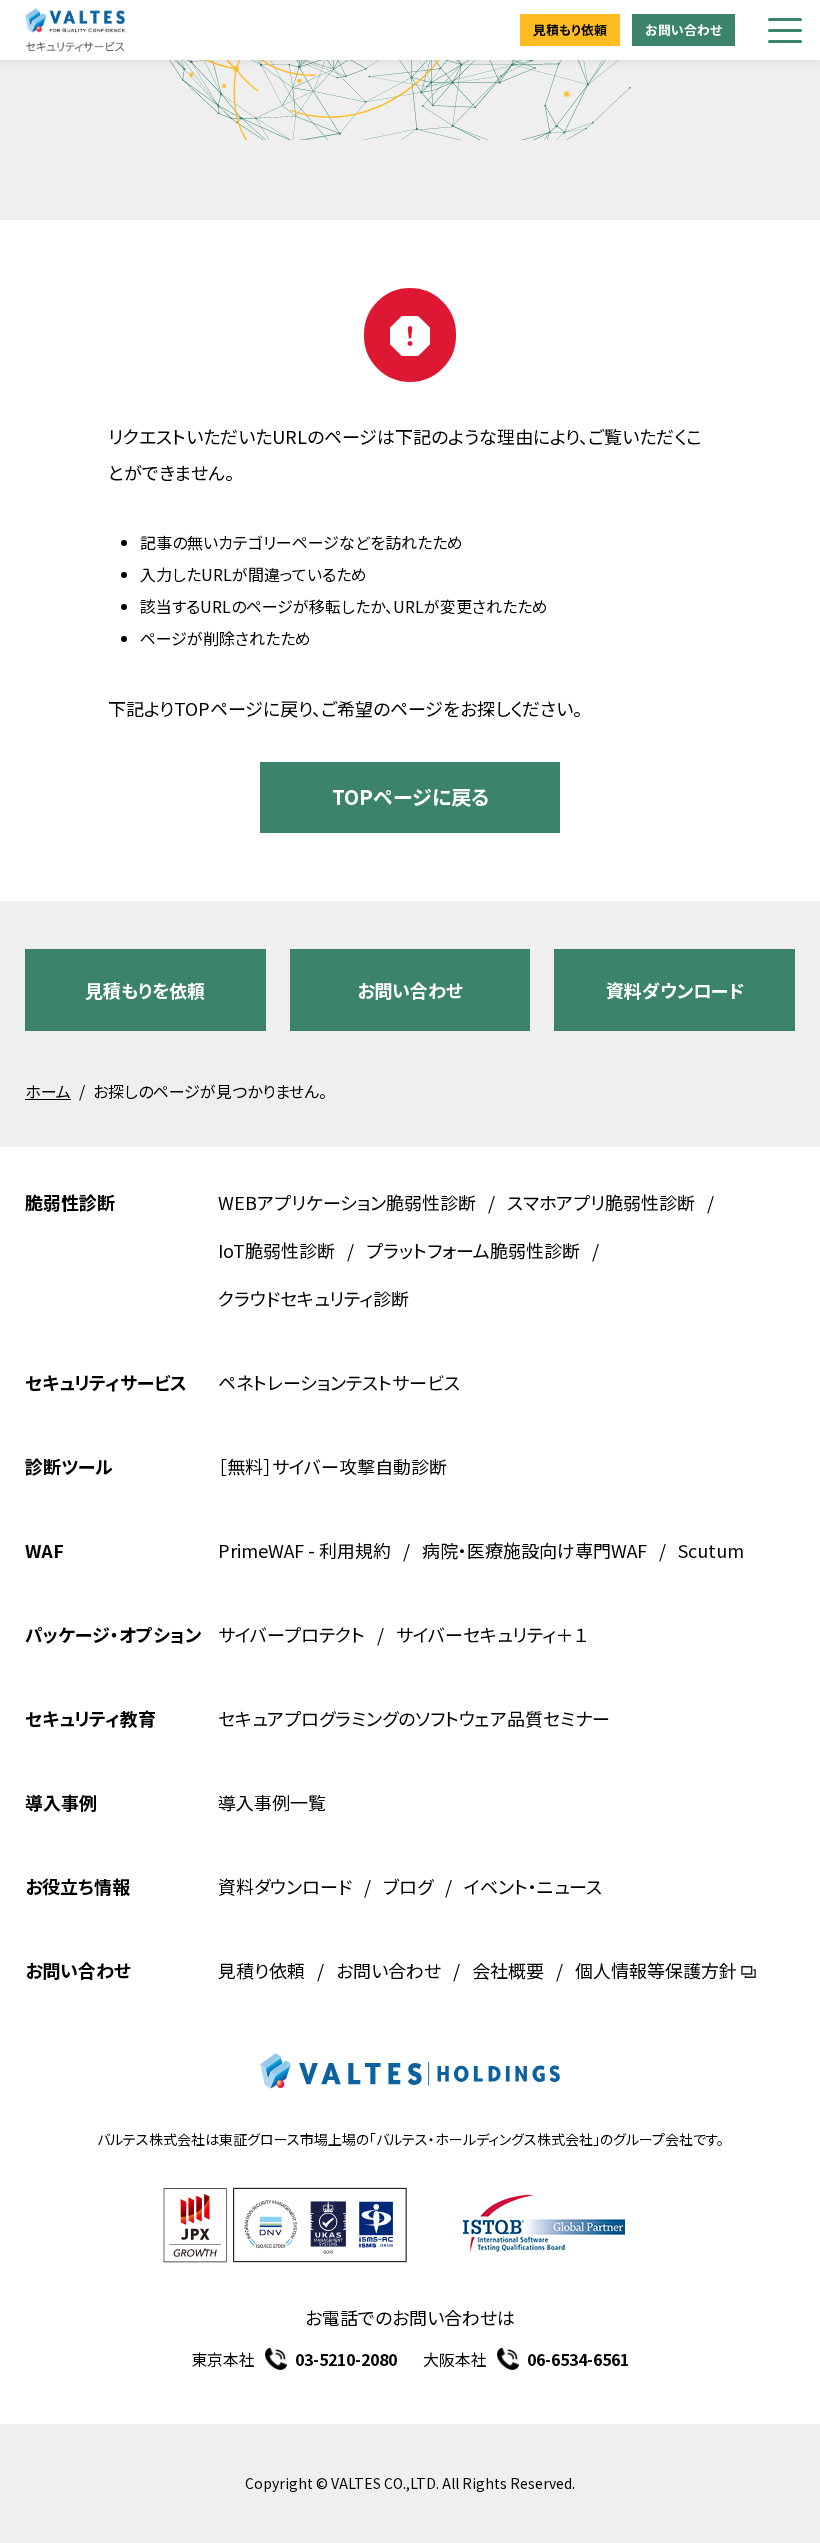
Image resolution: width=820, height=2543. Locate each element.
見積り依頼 (261, 1970)
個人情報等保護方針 (656, 1970)
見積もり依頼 (570, 29)
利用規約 (355, 1550)
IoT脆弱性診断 (276, 1250)
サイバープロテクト (291, 1634)
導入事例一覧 (272, 1802)
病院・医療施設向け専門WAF (534, 1550)
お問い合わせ (683, 29)
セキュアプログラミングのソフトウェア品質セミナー (414, 1718)
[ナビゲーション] (785, 30)
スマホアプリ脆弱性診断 (601, 1202)
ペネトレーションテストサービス (339, 1382)
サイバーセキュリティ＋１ (492, 1634)
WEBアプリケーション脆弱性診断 (347, 1202)
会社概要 (508, 1970)
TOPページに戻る (410, 796)
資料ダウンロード (675, 990)
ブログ (408, 1886)
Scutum (711, 1550)
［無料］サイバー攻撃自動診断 (332, 1466)
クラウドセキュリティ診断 (313, 1298)
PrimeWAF (261, 1550)
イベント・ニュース (533, 1886)
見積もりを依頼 (145, 990)
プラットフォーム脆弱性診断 (473, 1250)
